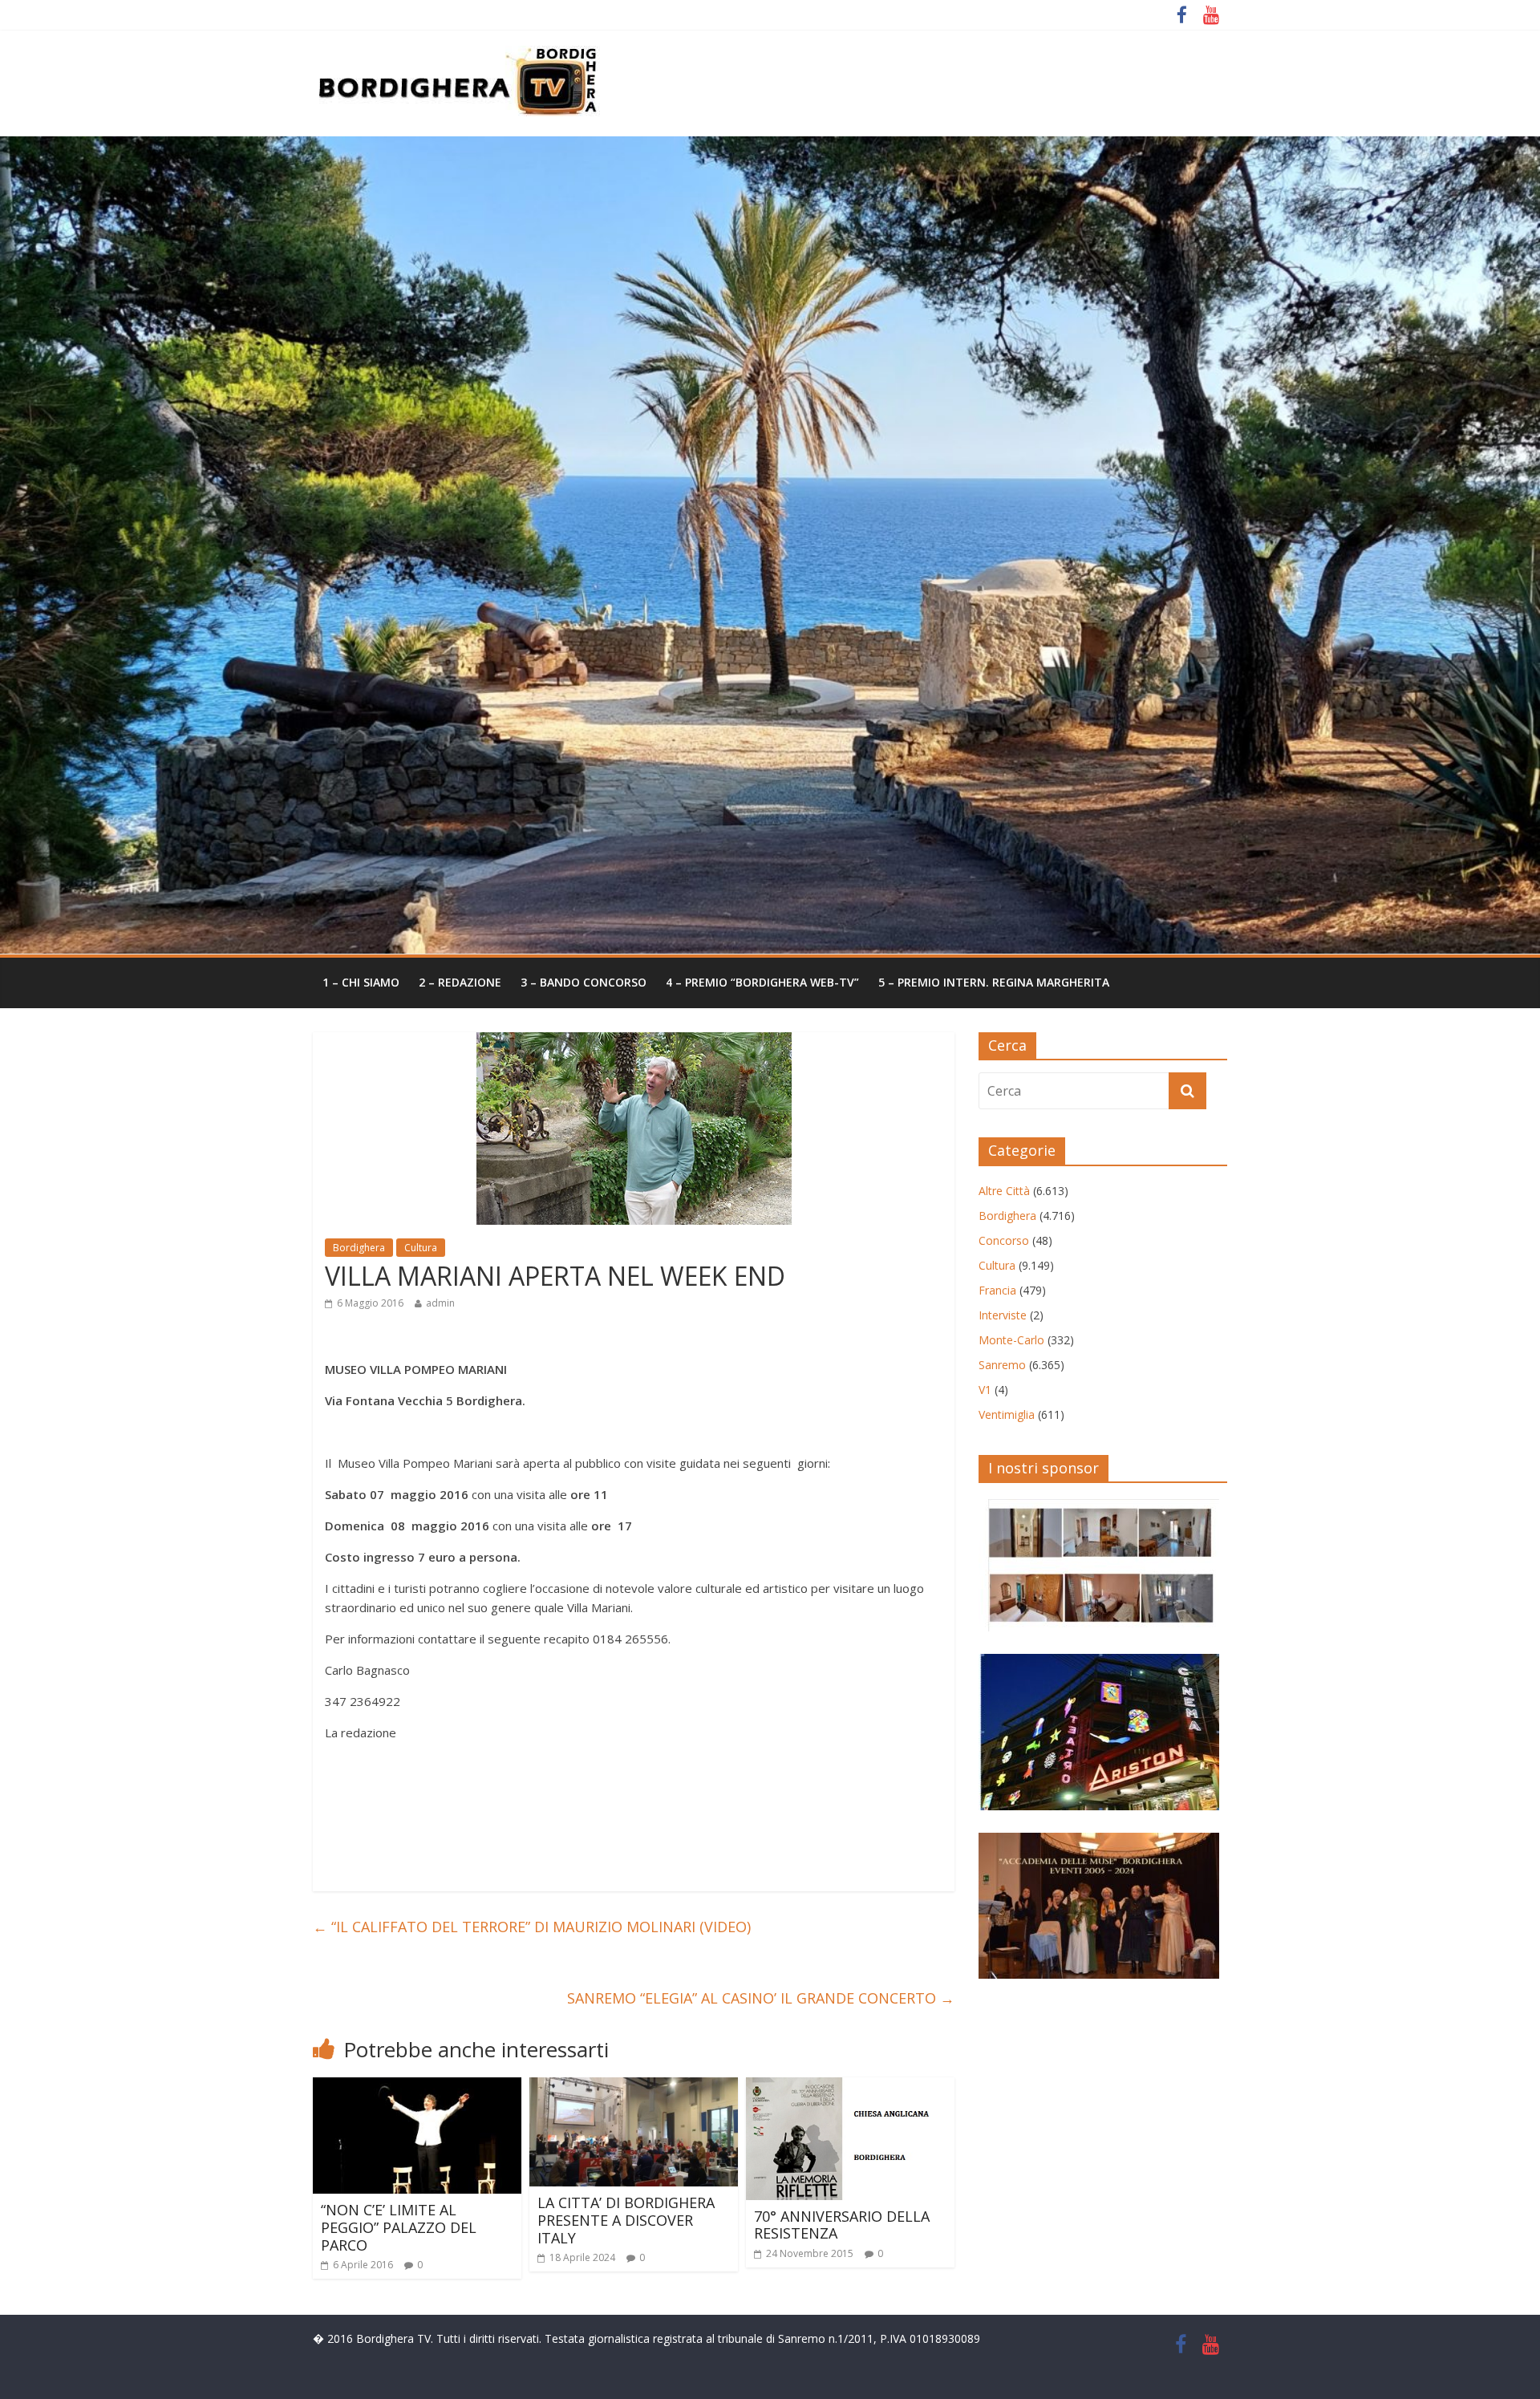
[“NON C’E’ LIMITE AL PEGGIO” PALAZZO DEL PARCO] (417, 2087)
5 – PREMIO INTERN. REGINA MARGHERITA (994, 982)
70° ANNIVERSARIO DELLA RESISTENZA (842, 2225)
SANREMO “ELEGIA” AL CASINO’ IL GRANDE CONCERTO (761, 1998)
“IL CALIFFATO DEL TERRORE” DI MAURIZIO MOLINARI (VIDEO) (532, 1927)
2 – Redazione (460, 982)
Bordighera (359, 1248)
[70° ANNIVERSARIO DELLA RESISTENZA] (850, 2087)
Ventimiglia (1007, 1414)
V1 (985, 1390)
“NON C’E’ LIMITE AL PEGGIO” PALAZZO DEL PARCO (399, 2227)
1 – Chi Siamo (361, 982)
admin (440, 1303)
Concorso (1004, 1240)
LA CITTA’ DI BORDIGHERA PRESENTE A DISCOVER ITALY (626, 2220)
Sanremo (1002, 1365)
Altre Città (1004, 1191)
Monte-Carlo (1011, 1340)
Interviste (1003, 1315)
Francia (997, 1290)
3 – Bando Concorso (584, 982)
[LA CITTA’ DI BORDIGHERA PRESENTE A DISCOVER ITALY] (634, 2087)
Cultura (421, 1248)
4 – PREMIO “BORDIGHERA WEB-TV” (762, 982)
